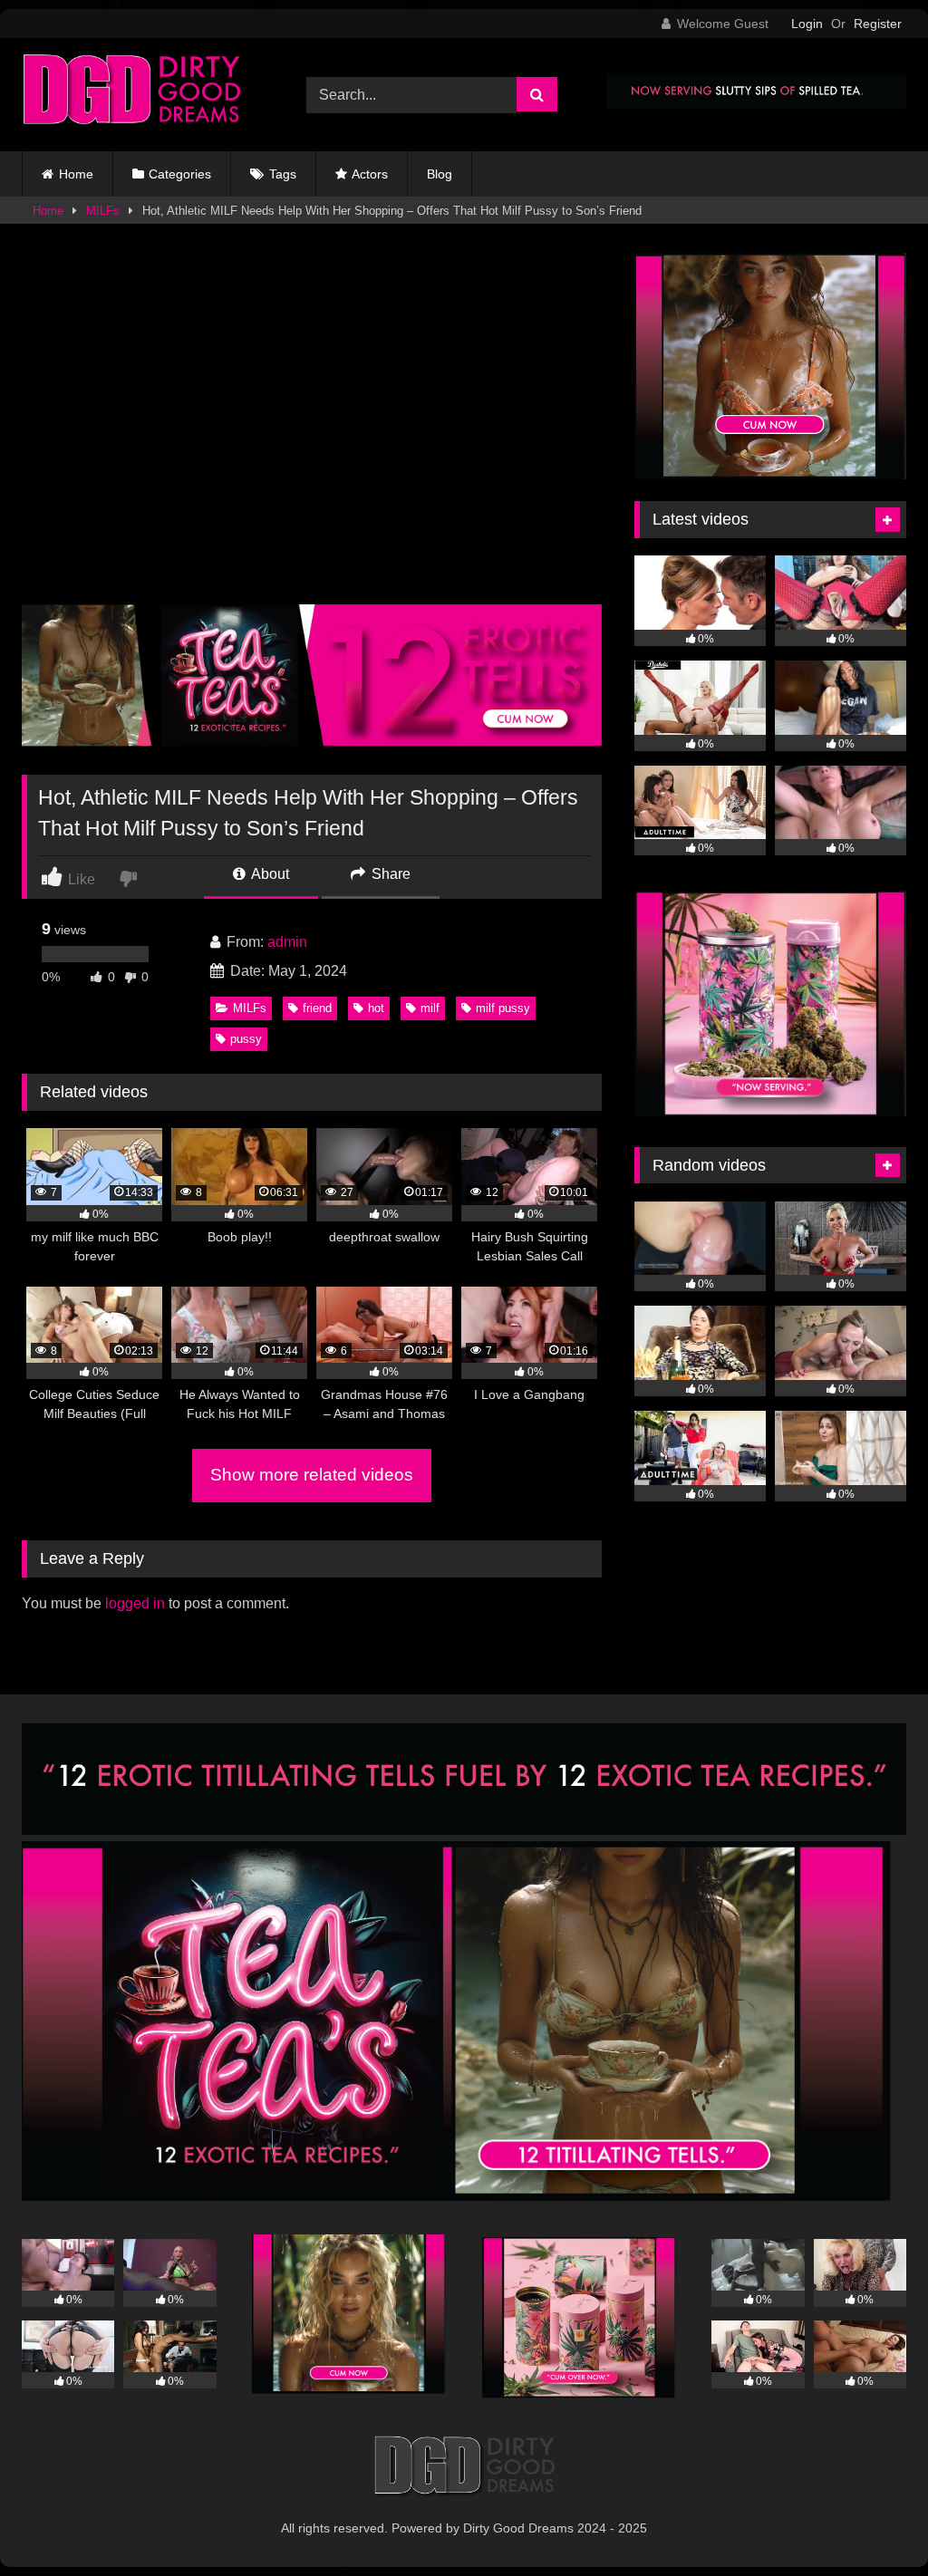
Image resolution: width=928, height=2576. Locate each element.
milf (430, 1008)
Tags (283, 174)
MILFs (103, 211)
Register (878, 24)
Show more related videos (312, 1475)
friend (317, 1008)
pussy (246, 1039)
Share (389, 874)
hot (376, 1008)
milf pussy (503, 1008)
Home (76, 174)
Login (807, 24)
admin (287, 942)
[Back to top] (872, 2522)
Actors (370, 174)
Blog (440, 174)
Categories (180, 174)
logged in (135, 1603)
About (269, 874)
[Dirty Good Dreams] (143, 95)
